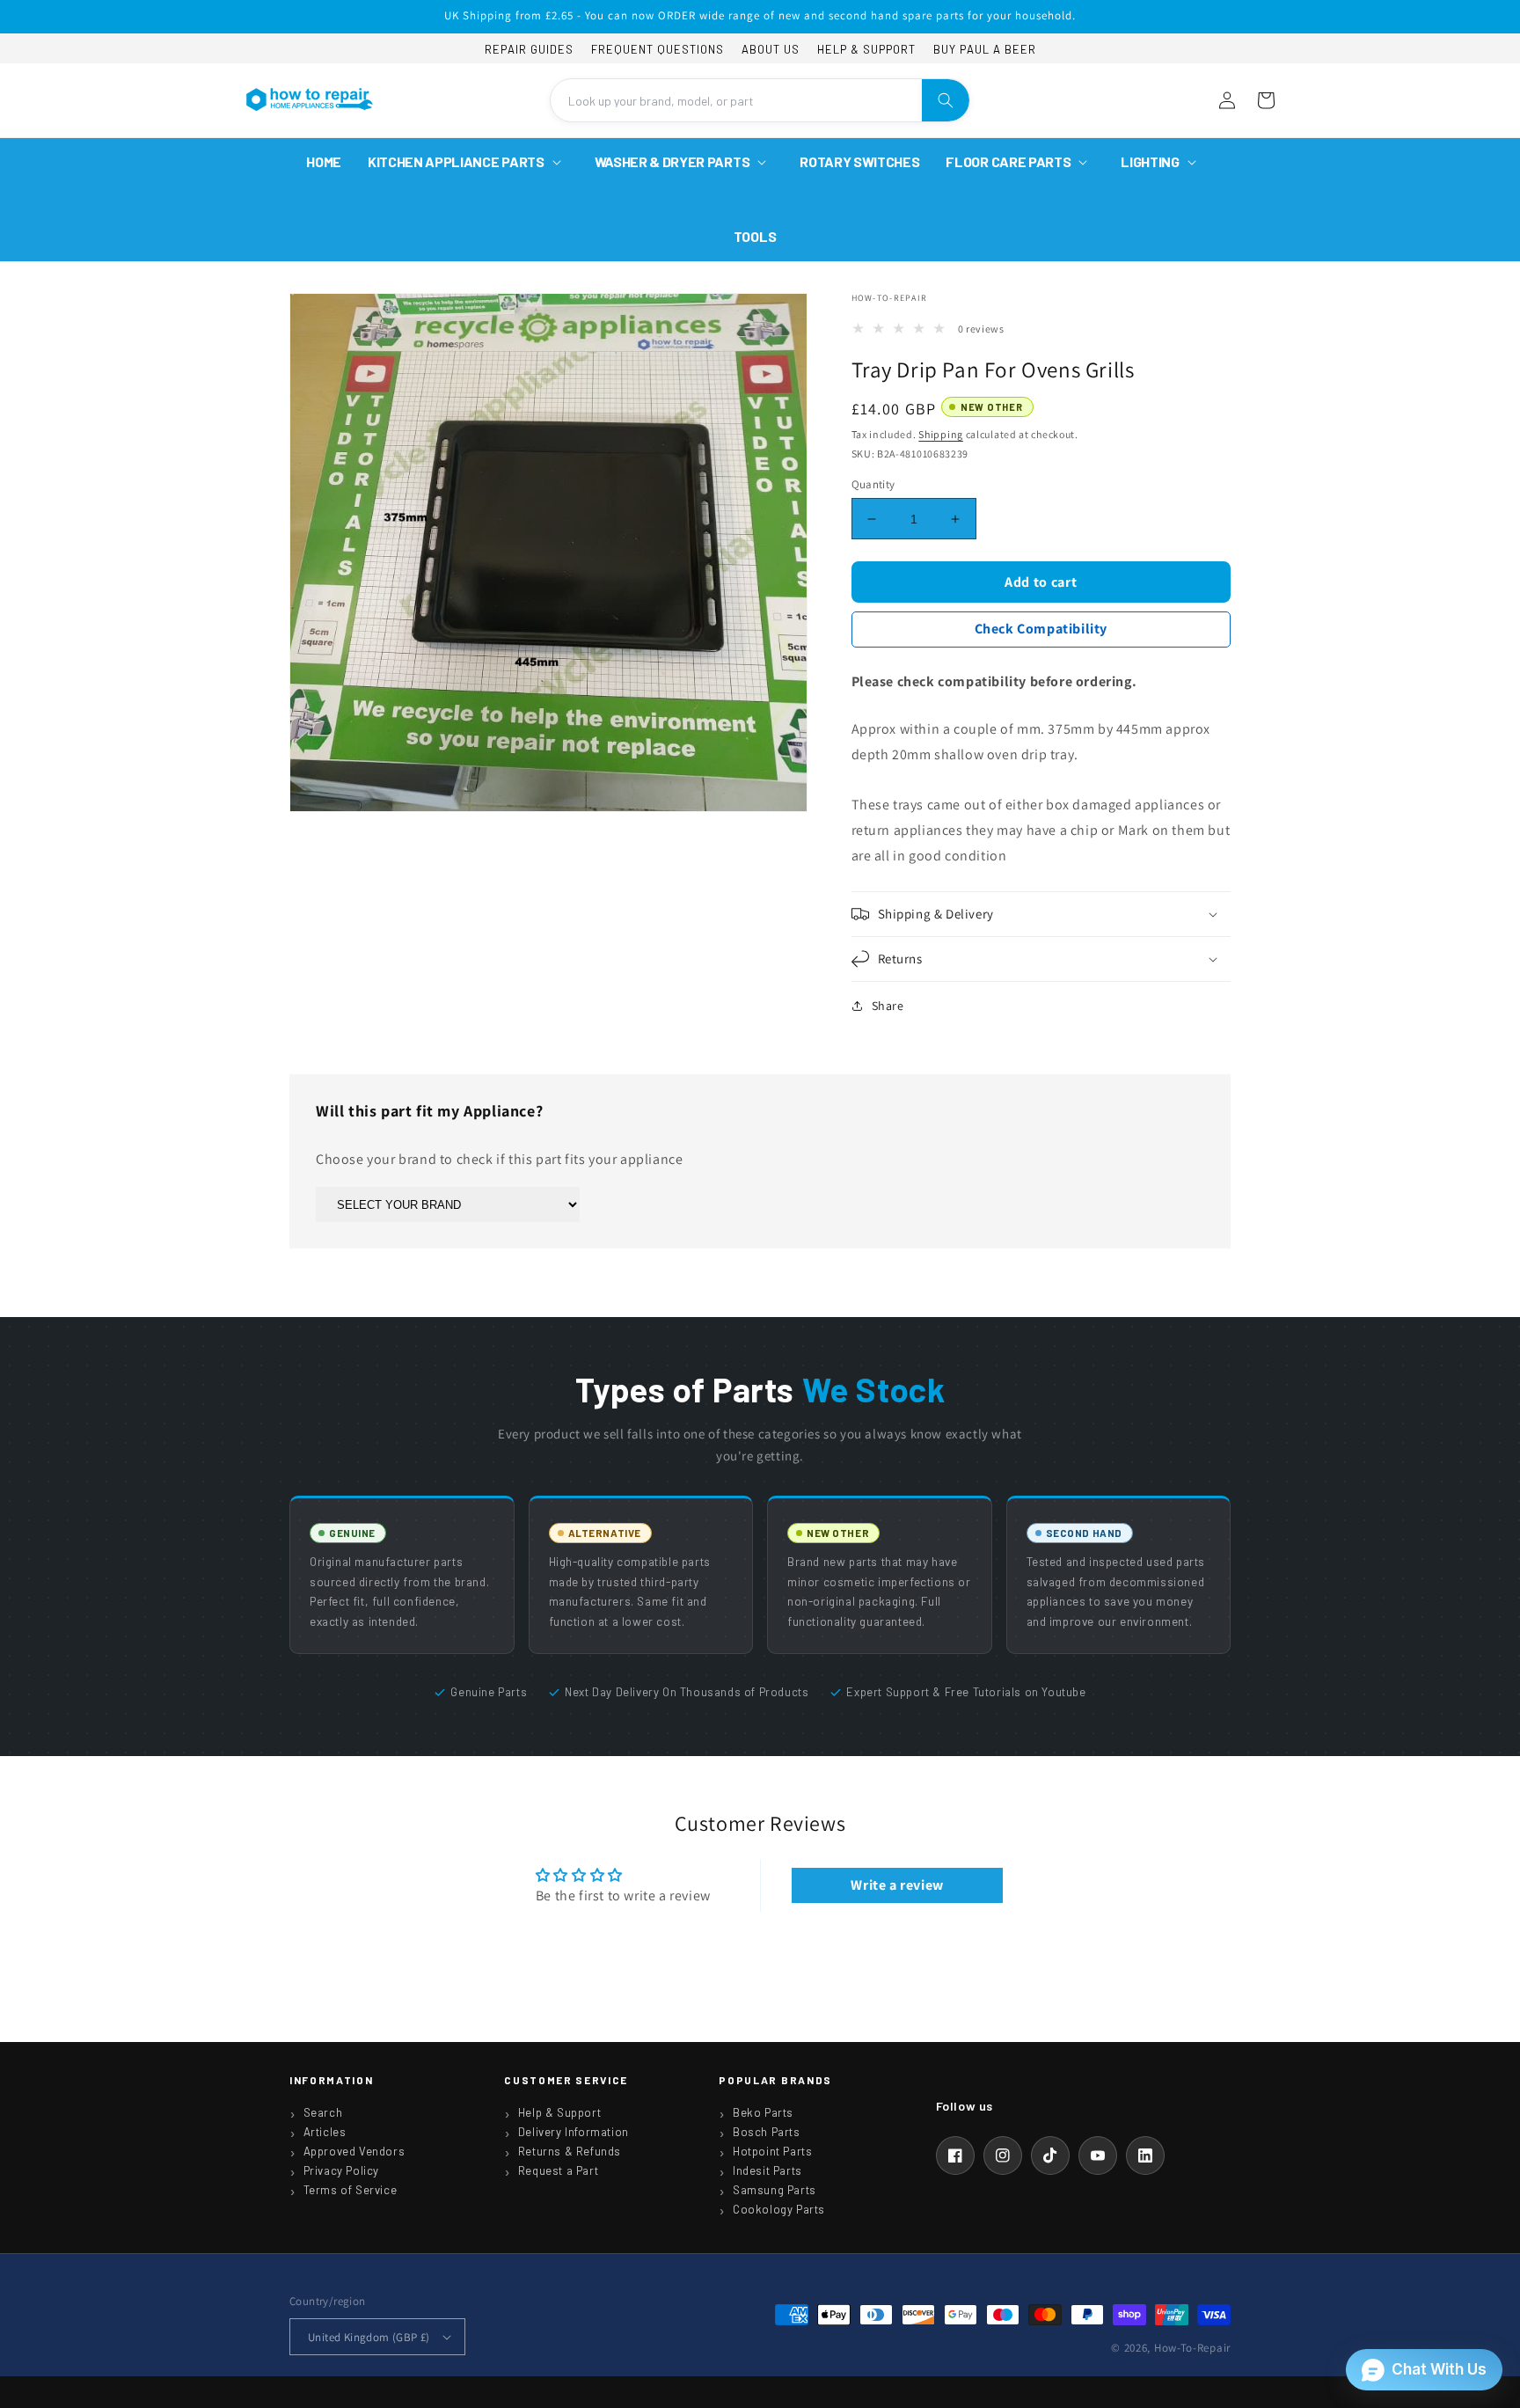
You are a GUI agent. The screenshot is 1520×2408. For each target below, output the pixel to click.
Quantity (873, 484)
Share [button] (888, 1006)
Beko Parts (763, 2112)
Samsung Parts (775, 2190)
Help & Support (866, 49)
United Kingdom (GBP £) (369, 2337)
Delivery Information (574, 2132)
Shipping (941, 434)
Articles (325, 2132)
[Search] (946, 100)
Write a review (897, 1885)
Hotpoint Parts (772, 2151)
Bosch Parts (767, 2132)
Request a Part (558, 2170)
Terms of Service (351, 2190)
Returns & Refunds (570, 2151)
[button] (468, 162)
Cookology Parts (779, 2209)
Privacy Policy (341, 2170)
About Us (771, 49)
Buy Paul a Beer (985, 49)
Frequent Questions (658, 49)
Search (323, 2112)
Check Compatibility (1041, 629)
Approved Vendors (354, 2151)
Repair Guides (529, 49)
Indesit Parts (767, 2170)
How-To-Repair (1192, 2348)
